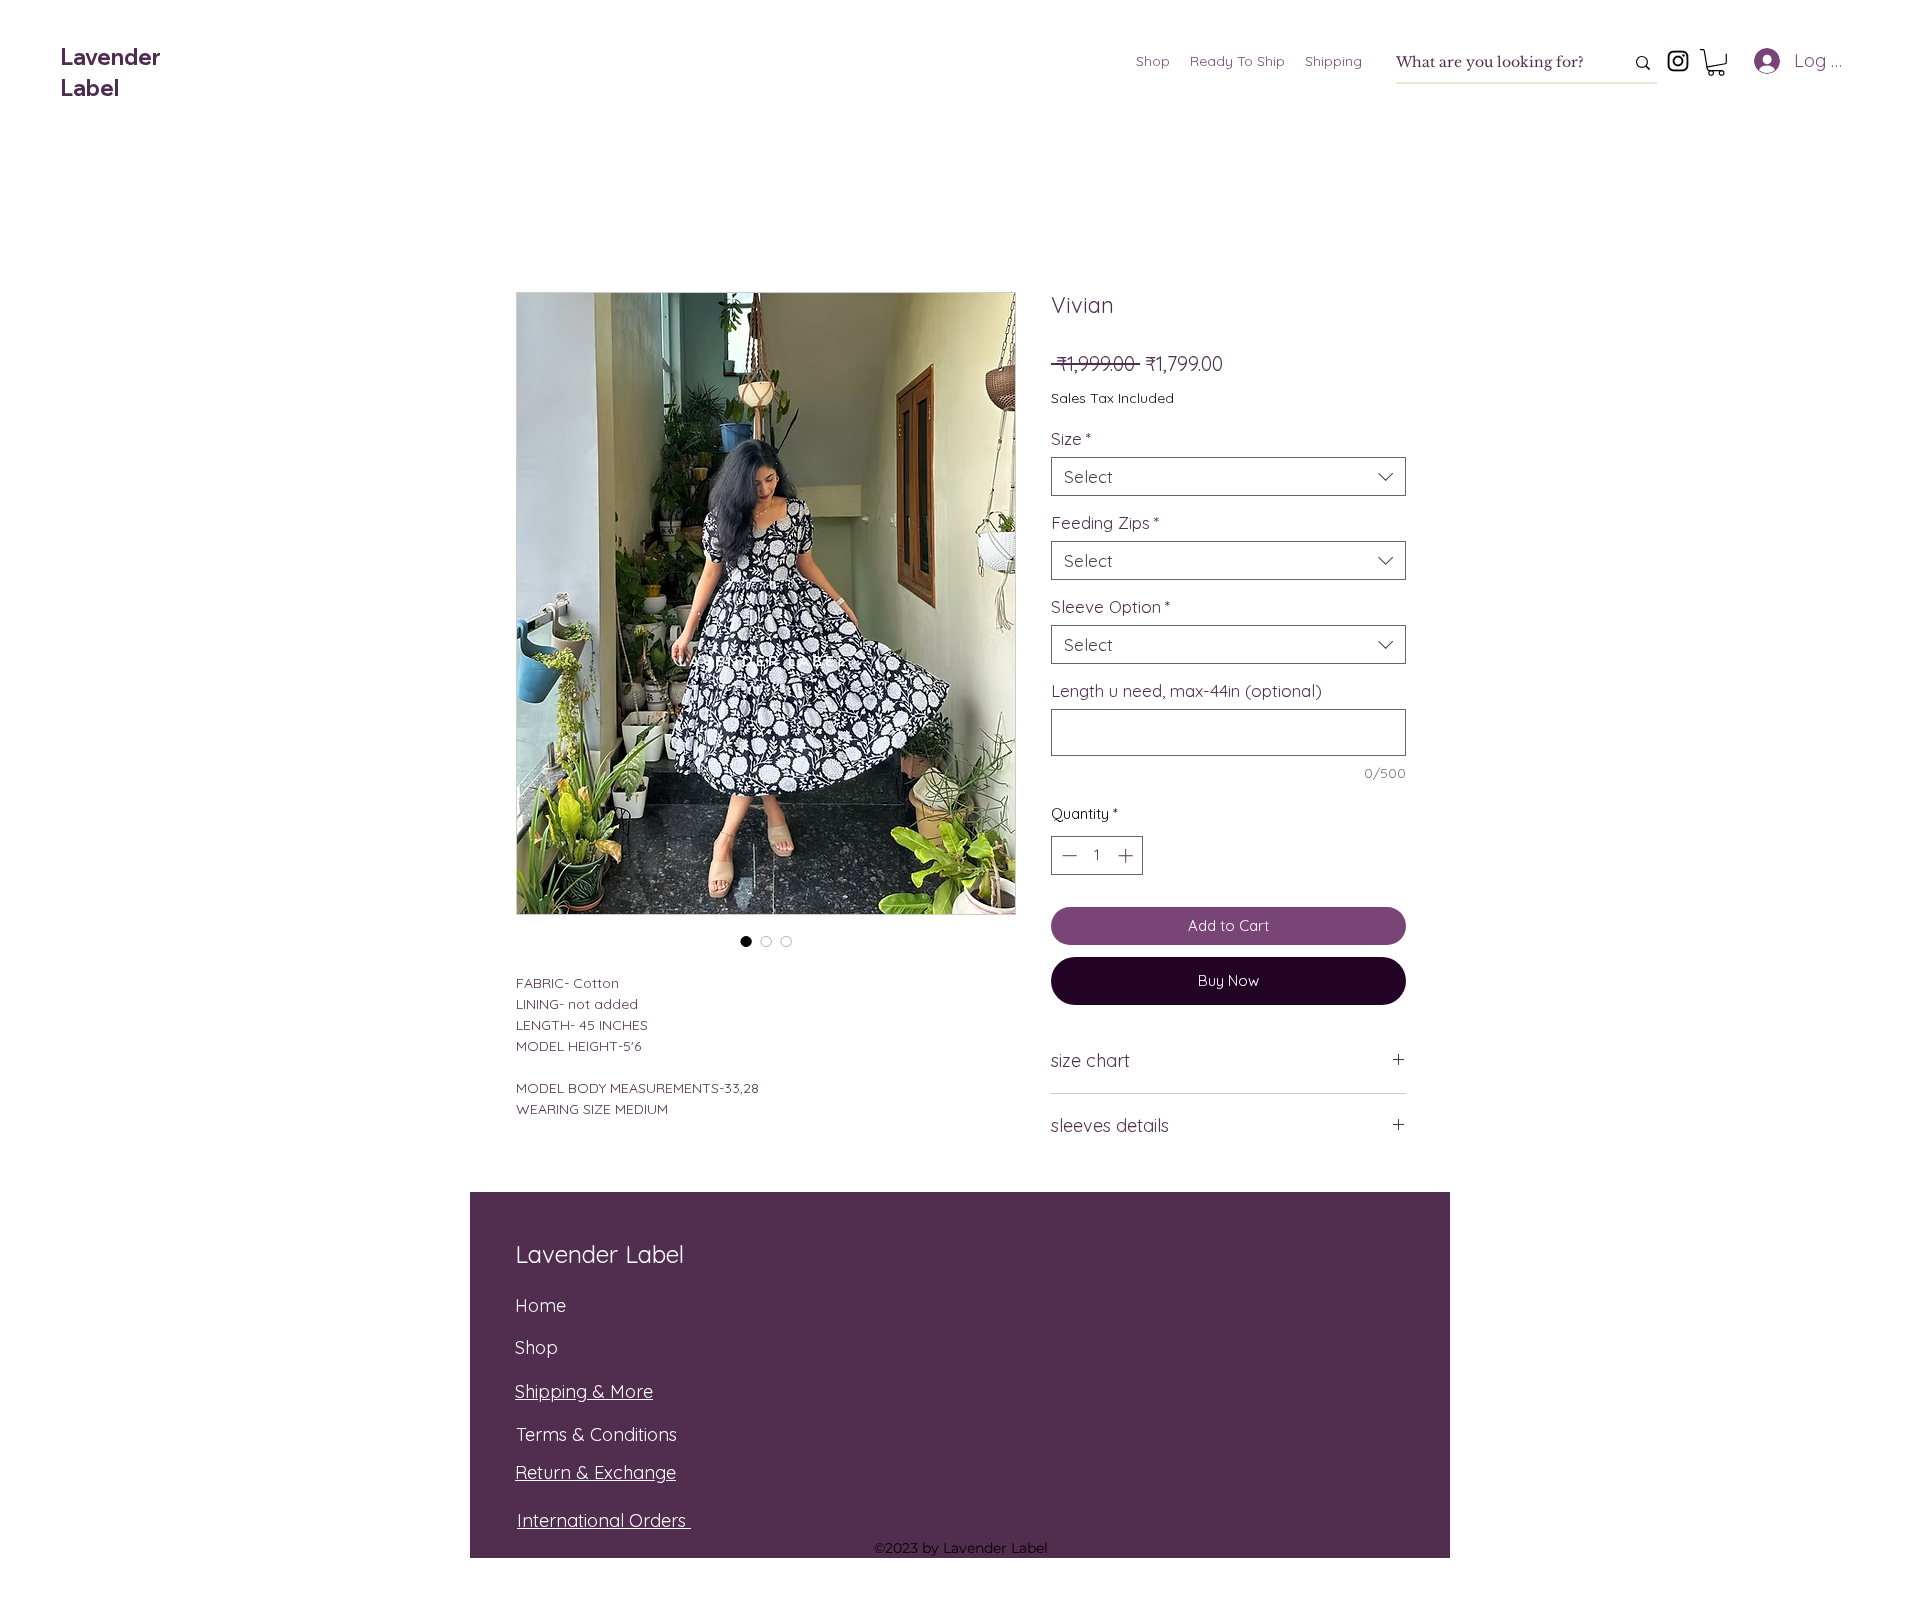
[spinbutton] (1097, 855)
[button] (1716, 62)
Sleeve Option (1110, 606)
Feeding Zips (1105, 522)
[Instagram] (1678, 61)
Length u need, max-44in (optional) (1186, 690)
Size (1071, 438)
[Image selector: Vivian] (746, 941)
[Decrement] (1067, 855)
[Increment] (1127, 855)
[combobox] (1228, 476)
